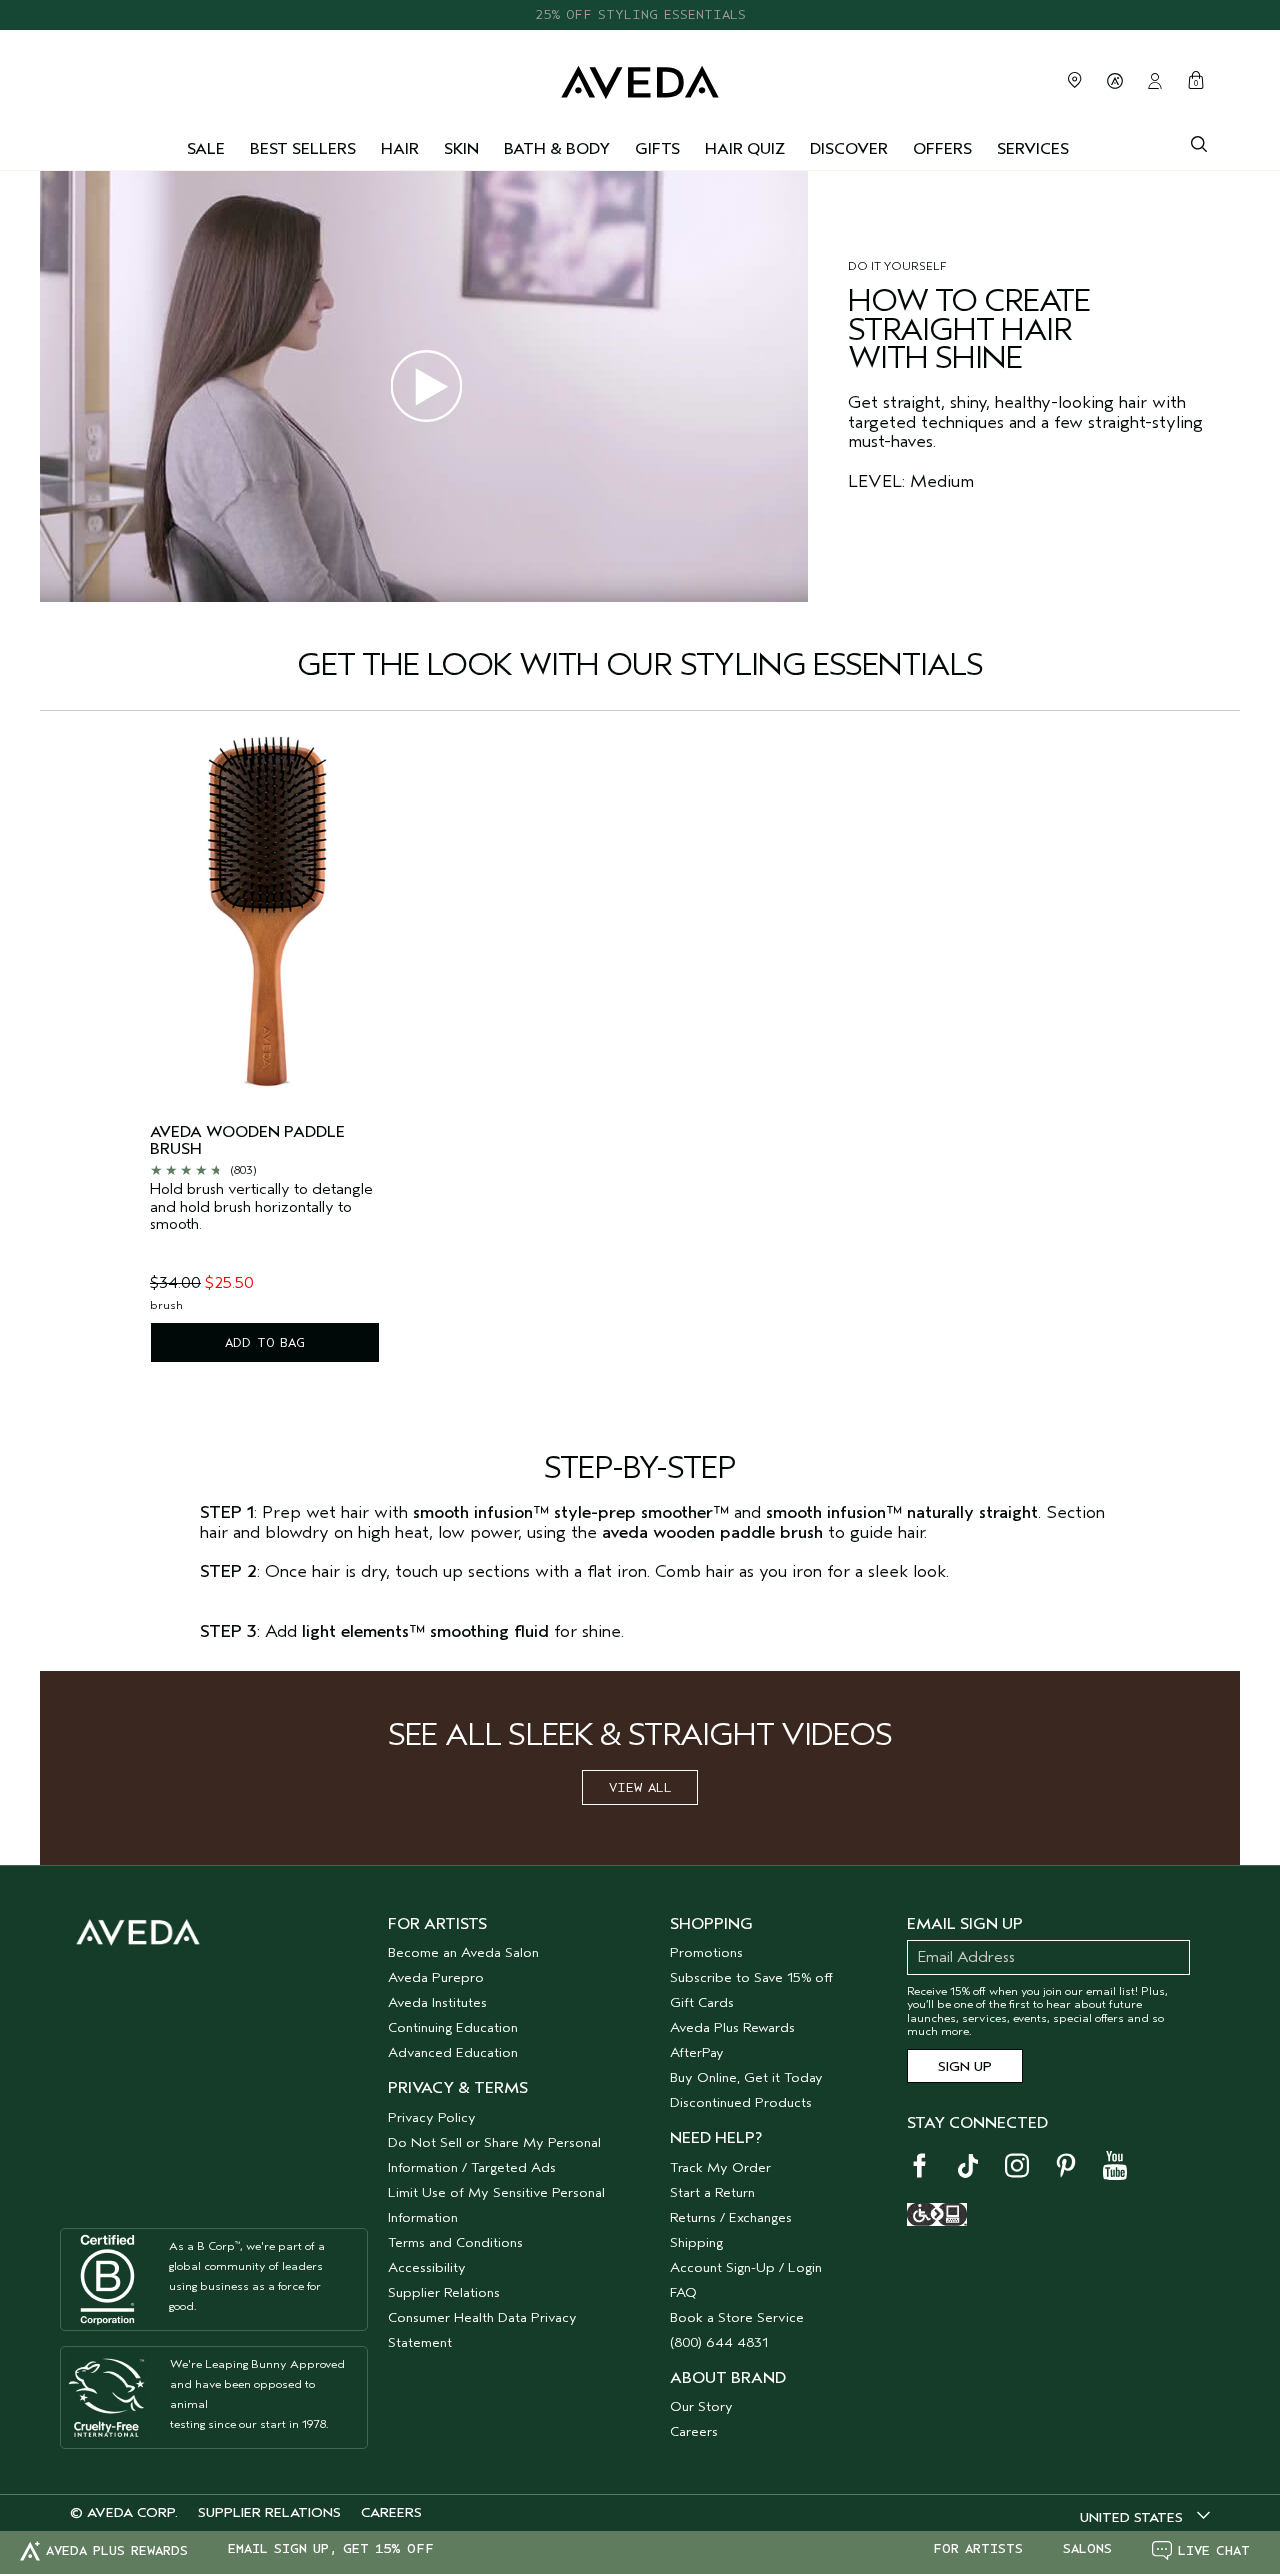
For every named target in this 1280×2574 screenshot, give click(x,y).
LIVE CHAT (1214, 2550)
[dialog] (1199, 142)
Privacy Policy (432, 2117)
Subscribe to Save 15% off (751, 1977)
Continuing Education (453, 2027)
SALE (206, 149)
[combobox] (1145, 2517)
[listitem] (265, 1053)
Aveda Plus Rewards (732, 2027)
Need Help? (716, 2138)
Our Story (701, 2406)
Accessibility (427, 2267)
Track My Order (720, 2167)
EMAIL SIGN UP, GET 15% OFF (331, 2549)
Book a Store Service (737, 2317)
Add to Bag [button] (265, 1342)
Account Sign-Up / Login (746, 2267)
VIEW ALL (640, 1787)
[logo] (640, 77)
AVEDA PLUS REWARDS (117, 2550)
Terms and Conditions (455, 2242)
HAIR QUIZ (745, 149)
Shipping (696, 2242)
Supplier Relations (444, 2292)
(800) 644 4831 (719, 2342)
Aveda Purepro (436, 1977)
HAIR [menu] (400, 149)
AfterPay (697, 2052)
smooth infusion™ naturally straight (902, 1512)
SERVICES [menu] (1033, 149)
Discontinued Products (741, 2102)
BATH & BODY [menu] (557, 149)
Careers (694, 2431)
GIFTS (657, 149)
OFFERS (942, 149)
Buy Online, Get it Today (746, 2077)
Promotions (706, 1952)
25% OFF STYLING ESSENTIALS (640, 14)
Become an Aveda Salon (463, 1952)
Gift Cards (702, 2002)
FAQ (683, 2292)
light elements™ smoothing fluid (425, 1631)
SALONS (1087, 2549)
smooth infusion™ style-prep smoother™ (571, 1512)
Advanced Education (453, 2052)
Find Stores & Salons (1075, 80)
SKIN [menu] (461, 149)
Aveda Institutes (437, 2002)
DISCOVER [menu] (849, 149)
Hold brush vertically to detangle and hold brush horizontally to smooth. (261, 1207)
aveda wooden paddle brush (247, 1141)
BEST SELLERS (303, 149)
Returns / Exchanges (731, 2217)
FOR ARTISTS (978, 2549)
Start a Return (712, 2192)
